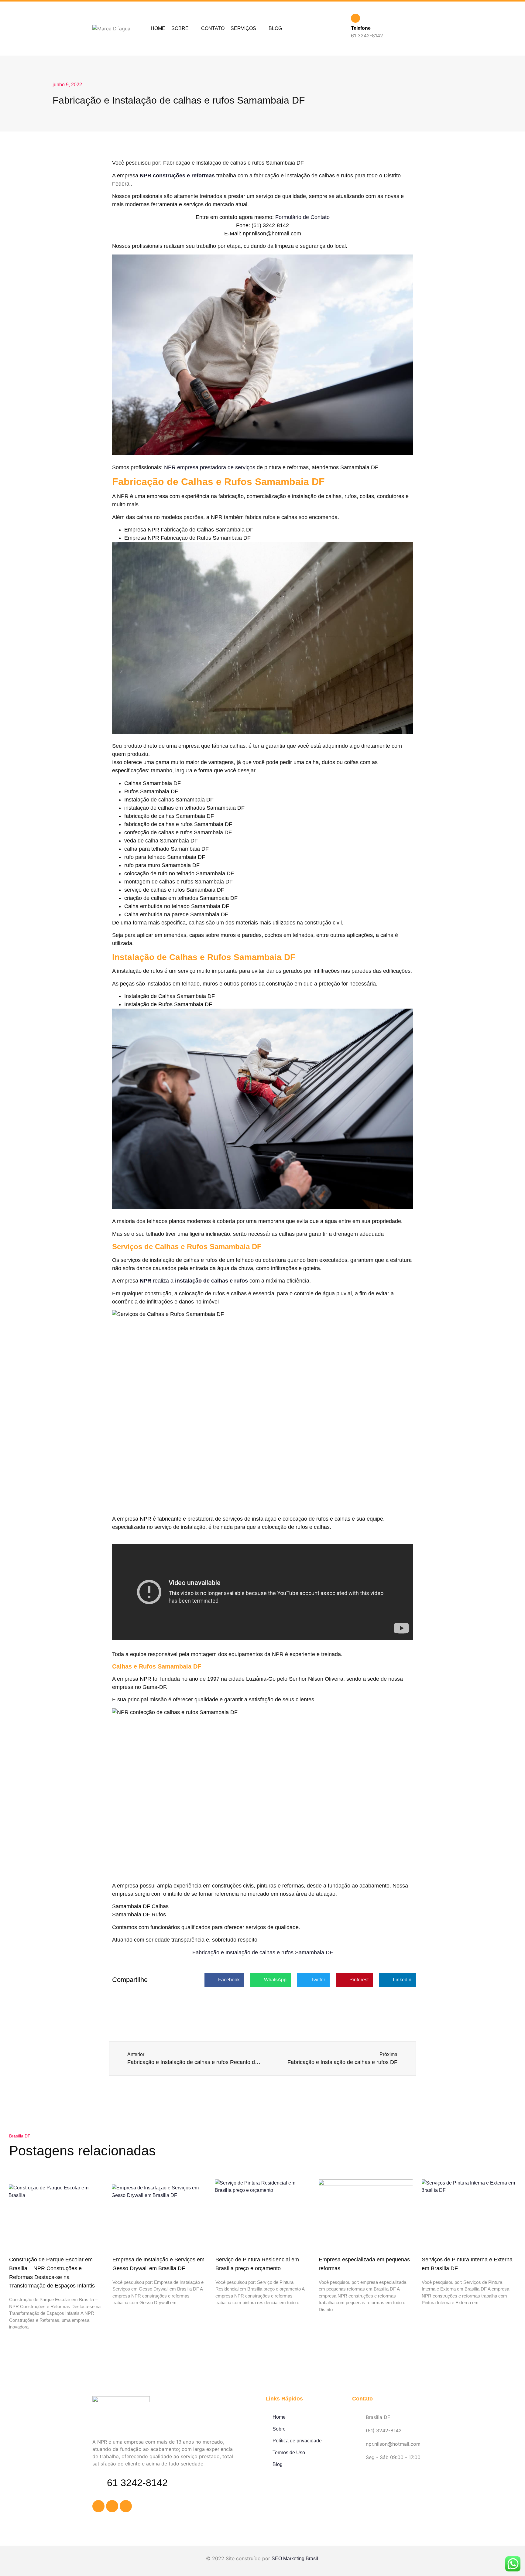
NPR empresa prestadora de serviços (210, 467)
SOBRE (180, 28)
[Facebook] (98, 2506)
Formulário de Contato (302, 217)
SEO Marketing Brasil (295, 2559)
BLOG (275, 28)
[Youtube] (126, 2506)
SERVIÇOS (243, 28)
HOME (158, 28)
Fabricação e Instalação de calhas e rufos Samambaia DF (263, 1952)
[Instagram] (112, 2506)
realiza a (194, 1281)
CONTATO (213, 28)
